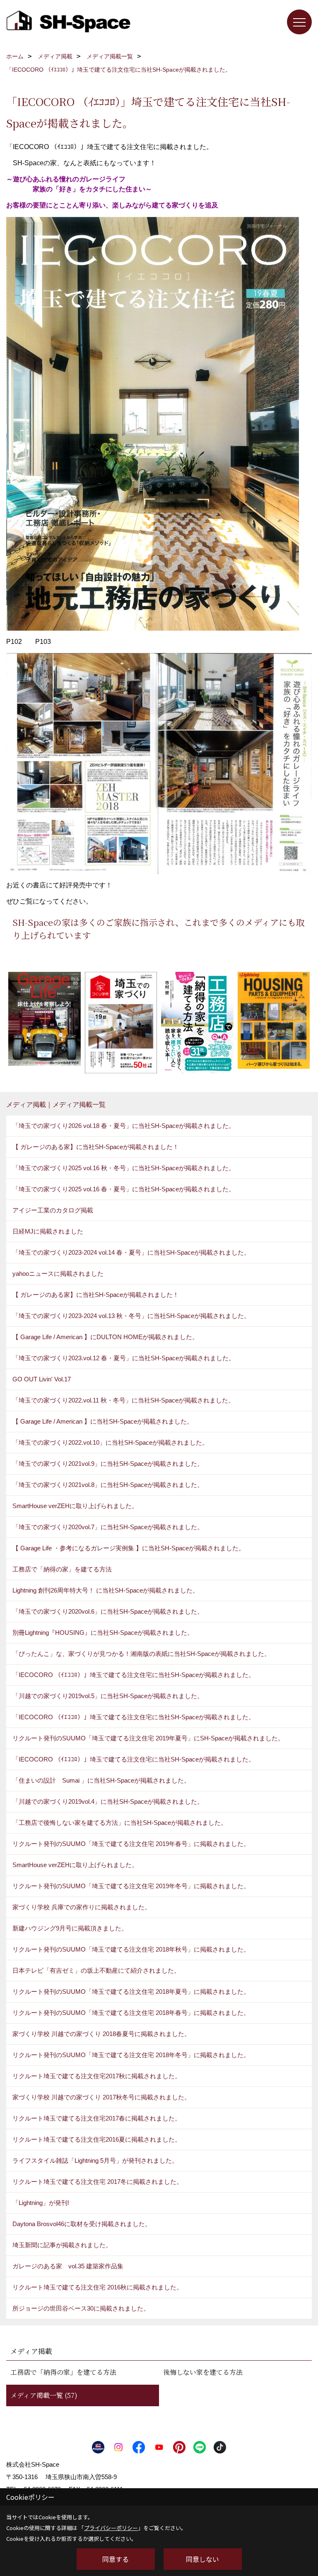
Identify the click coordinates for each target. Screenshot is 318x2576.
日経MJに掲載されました (48, 1231)
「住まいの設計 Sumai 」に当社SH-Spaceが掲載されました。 (101, 1780)
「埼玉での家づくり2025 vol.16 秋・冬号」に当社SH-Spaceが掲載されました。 (124, 1168)
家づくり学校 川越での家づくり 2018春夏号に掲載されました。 (101, 2034)
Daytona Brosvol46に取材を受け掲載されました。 (82, 2224)
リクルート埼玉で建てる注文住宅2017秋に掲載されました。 (97, 2076)
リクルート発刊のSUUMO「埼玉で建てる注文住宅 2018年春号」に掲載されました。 (131, 2013)
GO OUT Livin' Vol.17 (42, 1379)
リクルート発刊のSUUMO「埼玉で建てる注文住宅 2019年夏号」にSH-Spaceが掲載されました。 (148, 1738)
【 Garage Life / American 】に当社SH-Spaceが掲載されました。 (103, 1421)
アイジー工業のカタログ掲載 (53, 1210)
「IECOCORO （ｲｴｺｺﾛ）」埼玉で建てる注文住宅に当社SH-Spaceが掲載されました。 (134, 1675)
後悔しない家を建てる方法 (203, 2372)
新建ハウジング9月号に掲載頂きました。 (70, 1928)
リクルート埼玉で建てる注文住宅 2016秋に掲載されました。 (98, 2287)
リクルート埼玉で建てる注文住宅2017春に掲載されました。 (97, 2118)
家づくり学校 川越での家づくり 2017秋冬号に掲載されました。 (101, 2097)
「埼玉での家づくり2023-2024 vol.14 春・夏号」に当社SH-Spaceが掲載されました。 (131, 1252)
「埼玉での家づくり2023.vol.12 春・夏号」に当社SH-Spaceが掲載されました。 (124, 1358)
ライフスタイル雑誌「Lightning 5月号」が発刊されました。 (95, 2160)
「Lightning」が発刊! (41, 2203)
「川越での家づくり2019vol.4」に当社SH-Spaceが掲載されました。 (108, 1801)
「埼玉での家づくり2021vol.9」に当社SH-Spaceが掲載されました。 (108, 1464)
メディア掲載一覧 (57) (44, 2395)
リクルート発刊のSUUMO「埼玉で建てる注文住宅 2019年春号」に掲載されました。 (131, 1844)
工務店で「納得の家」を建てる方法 (62, 1569)
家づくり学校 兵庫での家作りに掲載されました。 (82, 1907)
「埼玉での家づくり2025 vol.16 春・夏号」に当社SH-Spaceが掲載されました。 (124, 1189)
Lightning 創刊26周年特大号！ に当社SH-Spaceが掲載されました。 (106, 1590)
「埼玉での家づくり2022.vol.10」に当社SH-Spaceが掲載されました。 (110, 1442)
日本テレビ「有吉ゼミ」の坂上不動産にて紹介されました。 (96, 1970)
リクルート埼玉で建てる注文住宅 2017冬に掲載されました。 (98, 2182)
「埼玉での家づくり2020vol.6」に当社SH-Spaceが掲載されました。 (108, 1611)
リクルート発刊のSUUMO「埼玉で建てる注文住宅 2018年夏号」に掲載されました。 (131, 1992)
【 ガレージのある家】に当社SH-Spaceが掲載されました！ (96, 1147)
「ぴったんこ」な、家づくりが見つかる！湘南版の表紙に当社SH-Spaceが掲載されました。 (141, 1654)
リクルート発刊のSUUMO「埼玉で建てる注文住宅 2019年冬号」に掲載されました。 (131, 1886)
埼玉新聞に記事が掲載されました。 (62, 2245)
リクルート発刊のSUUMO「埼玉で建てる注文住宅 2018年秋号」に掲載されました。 (131, 1949)
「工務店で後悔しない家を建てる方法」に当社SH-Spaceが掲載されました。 (120, 1823)
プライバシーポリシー (111, 2528)
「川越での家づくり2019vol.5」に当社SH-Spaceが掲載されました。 (108, 1696)
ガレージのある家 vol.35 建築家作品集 (68, 2266)
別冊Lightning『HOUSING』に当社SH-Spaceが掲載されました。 (103, 1633)
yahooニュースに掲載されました (58, 1274)
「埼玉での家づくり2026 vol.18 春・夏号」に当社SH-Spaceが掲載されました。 (124, 1126)
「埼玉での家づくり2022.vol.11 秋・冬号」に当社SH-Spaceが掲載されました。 (123, 1400)
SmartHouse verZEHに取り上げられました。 (75, 1506)
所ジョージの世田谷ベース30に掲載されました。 (81, 2308)
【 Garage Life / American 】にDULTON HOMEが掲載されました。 (105, 1337)
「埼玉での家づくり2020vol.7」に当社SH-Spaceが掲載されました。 (108, 1527)
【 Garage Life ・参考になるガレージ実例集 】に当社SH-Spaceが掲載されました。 (129, 1548)
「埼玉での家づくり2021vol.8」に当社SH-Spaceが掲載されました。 (108, 1485)
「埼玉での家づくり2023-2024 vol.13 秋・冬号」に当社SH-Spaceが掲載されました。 (131, 1316)
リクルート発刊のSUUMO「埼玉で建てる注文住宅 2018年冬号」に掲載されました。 (131, 2055)
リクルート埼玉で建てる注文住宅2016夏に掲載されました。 (97, 2139)
